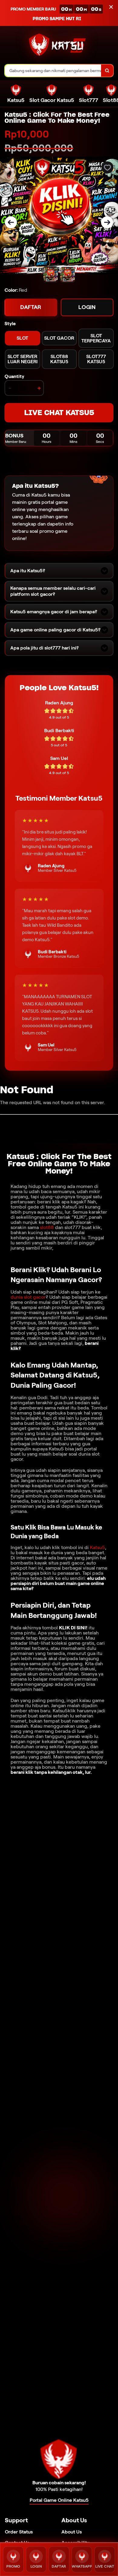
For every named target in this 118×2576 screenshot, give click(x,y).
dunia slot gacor (28, 1297)
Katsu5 (97, 1547)
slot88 (47, 1227)
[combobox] (53, 71)
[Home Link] (57, 46)
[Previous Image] (11, 222)
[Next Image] (107, 222)
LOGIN (87, 307)
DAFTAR (31, 307)
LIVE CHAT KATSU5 (59, 413)
